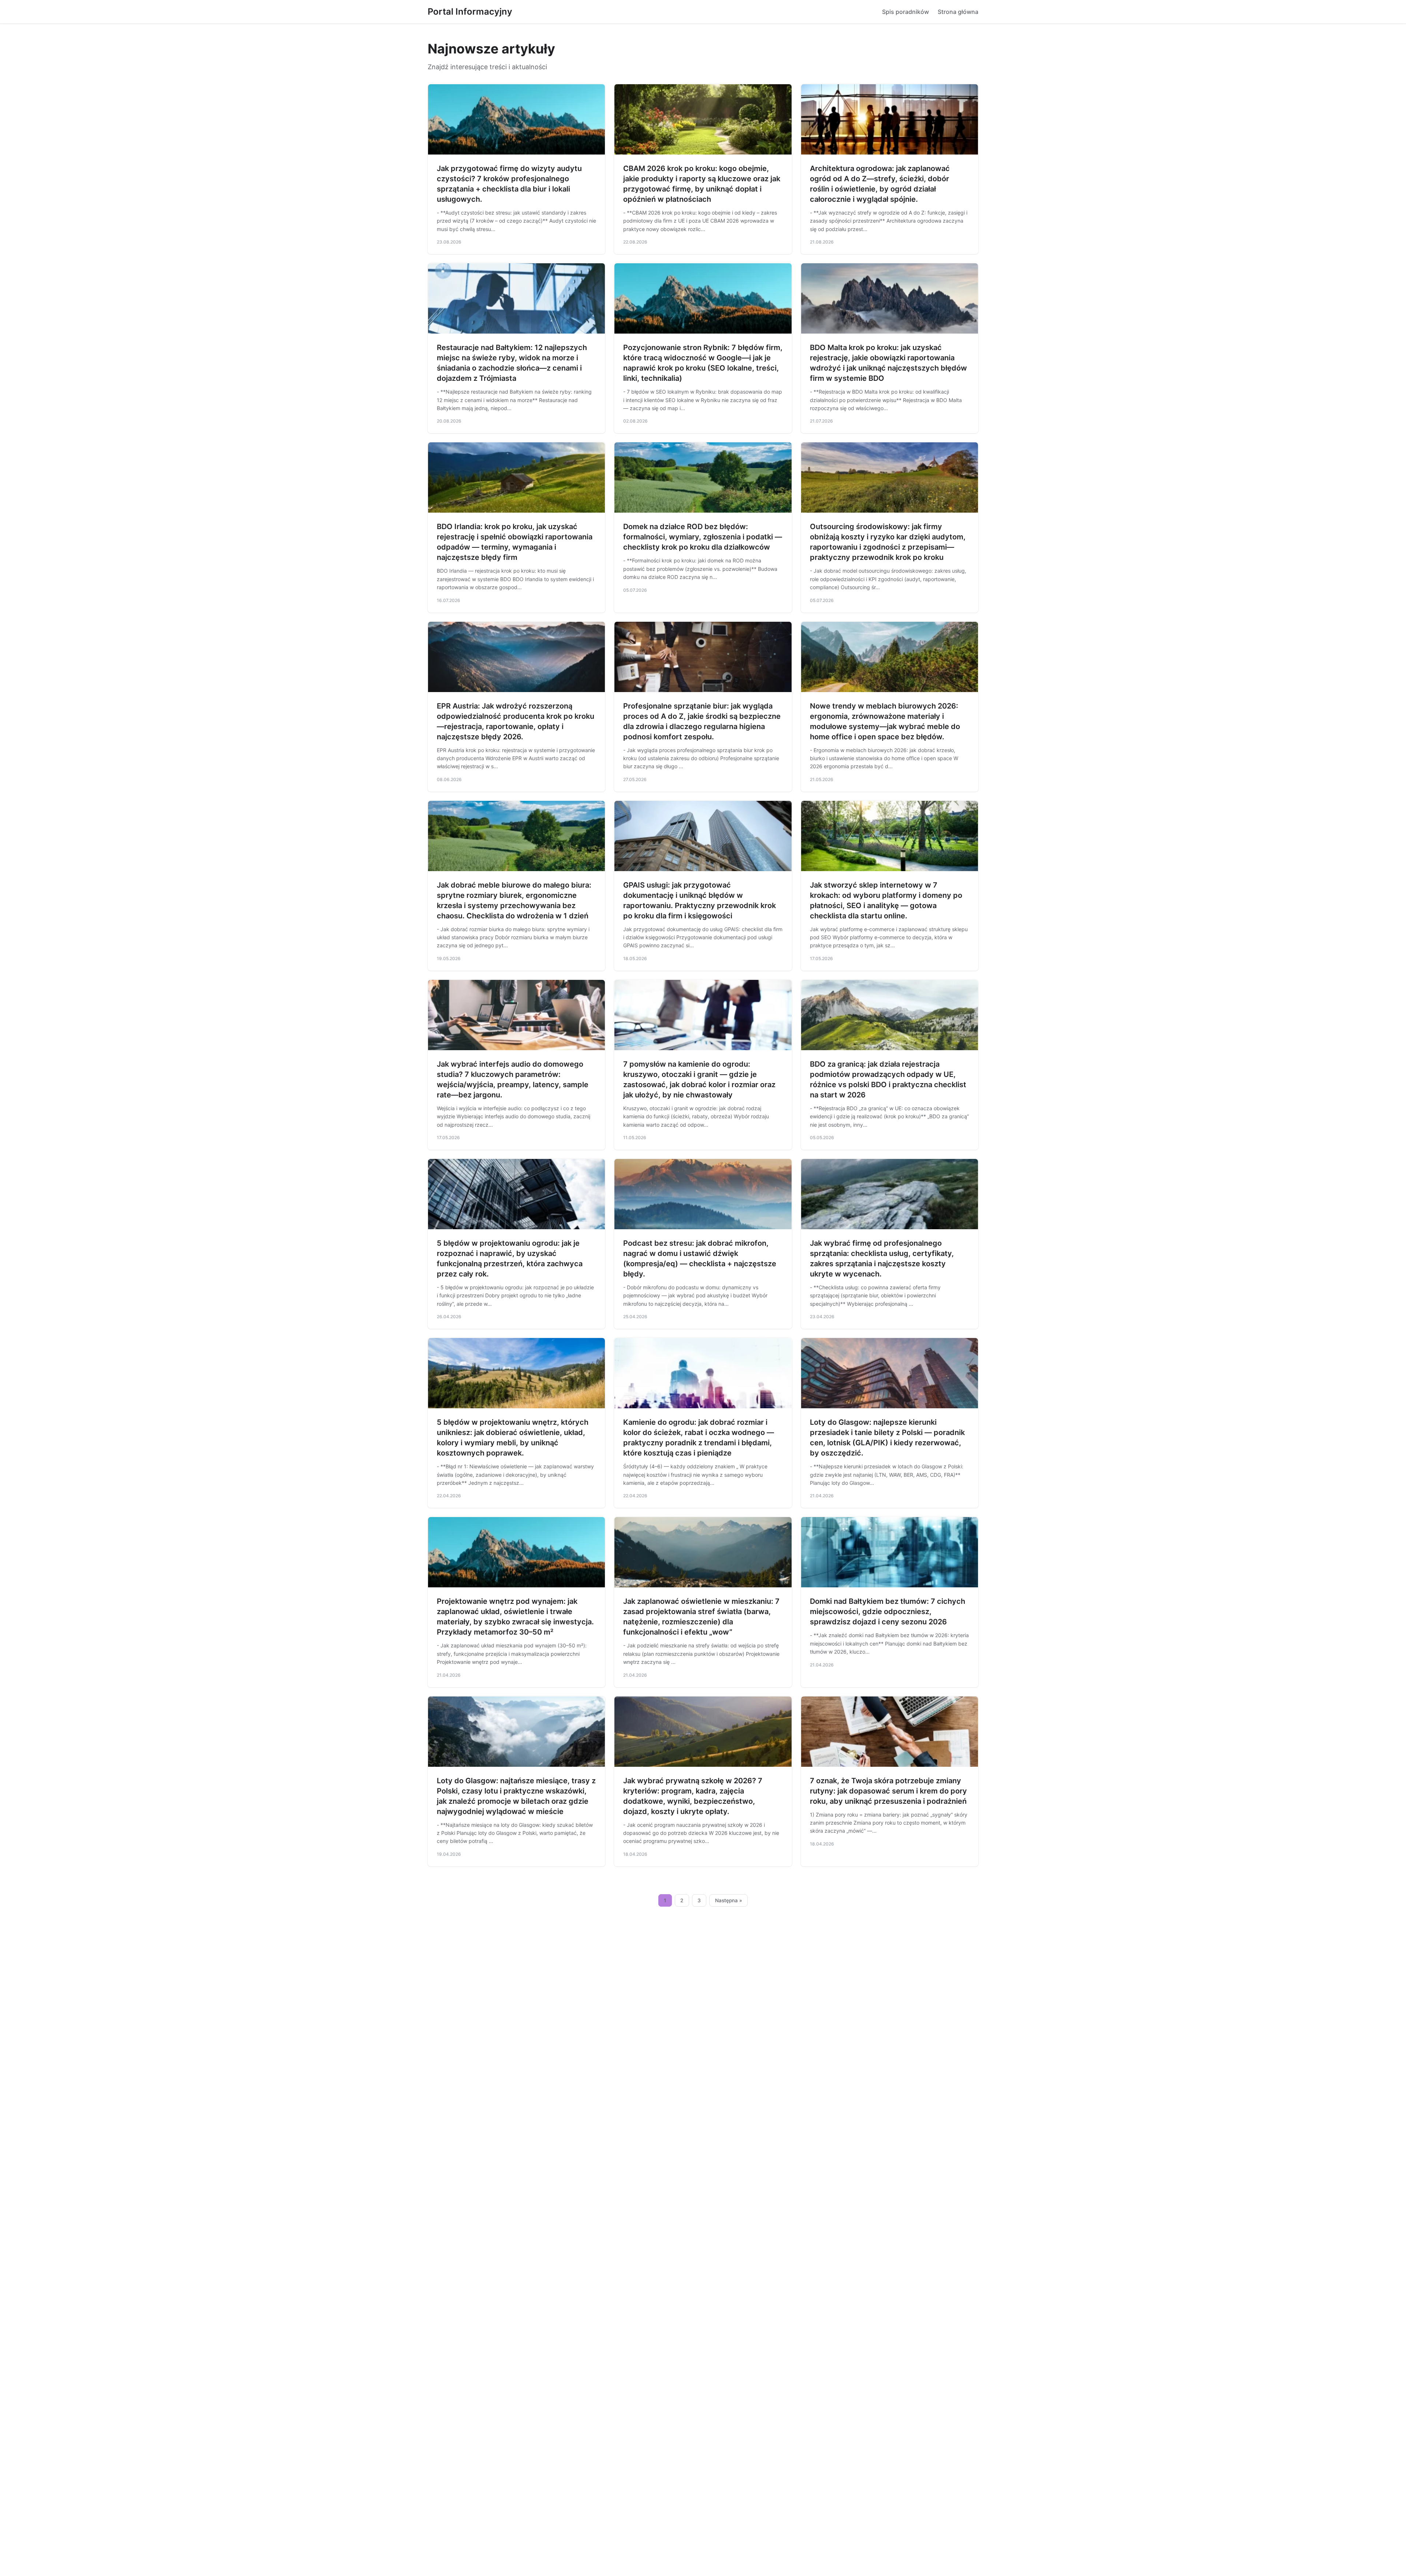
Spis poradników (905, 12)
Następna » (729, 1900)
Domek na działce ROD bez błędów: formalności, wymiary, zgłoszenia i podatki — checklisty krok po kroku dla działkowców (703, 537)
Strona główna (958, 12)
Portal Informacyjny (470, 12)
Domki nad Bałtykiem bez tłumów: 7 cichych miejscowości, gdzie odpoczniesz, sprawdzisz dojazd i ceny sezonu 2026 (888, 1612)
